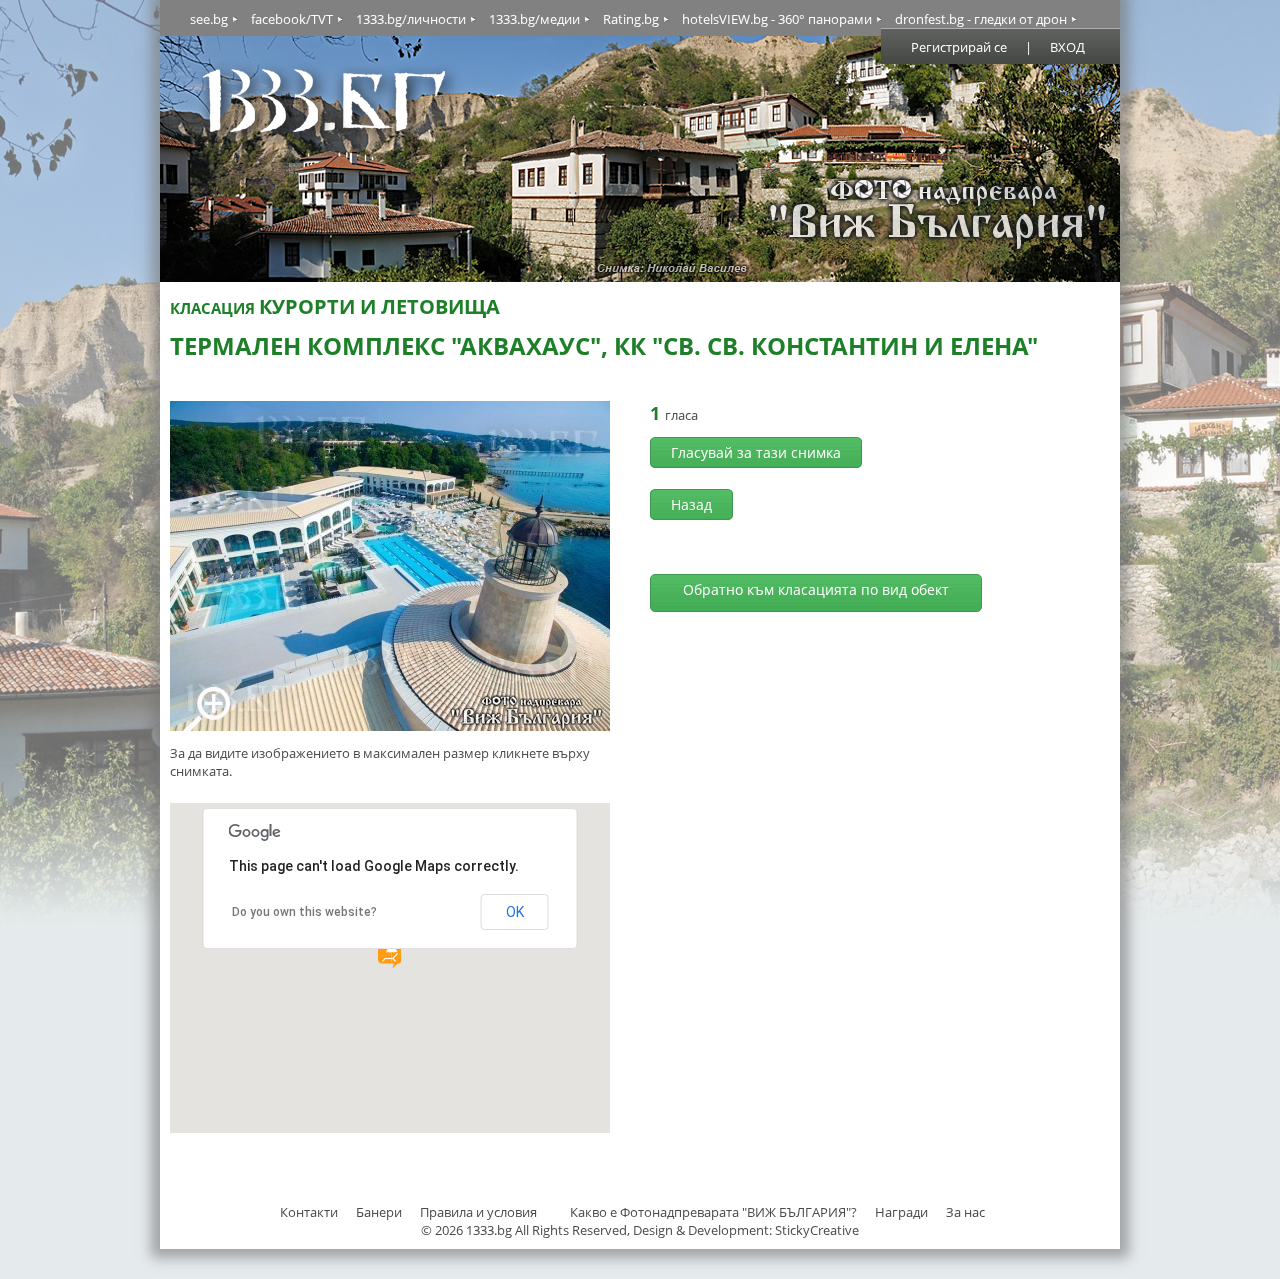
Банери (380, 1212)
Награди (901, 1212)
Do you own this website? (304, 912)
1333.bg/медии (534, 19)
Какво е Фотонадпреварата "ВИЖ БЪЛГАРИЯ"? (713, 1212)
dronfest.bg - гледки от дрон (981, 19)
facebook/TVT (292, 19)
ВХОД (1067, 47)
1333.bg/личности (411, 19)
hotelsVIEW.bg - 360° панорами (777, 19)
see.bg (209, 19)
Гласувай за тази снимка (756, 452)
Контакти (309, 1212)
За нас (965, 1212)
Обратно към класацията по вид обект (816, 589)
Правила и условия (478, 1212)
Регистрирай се (959, 47)
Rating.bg (631, 19)
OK (515, 912)
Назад (691, 504)
